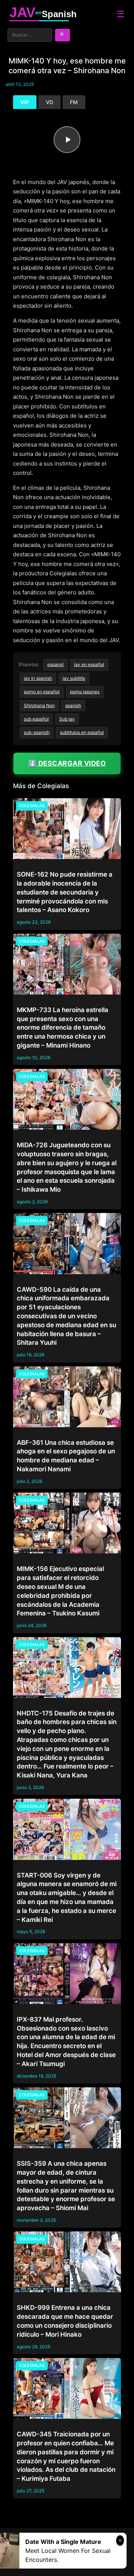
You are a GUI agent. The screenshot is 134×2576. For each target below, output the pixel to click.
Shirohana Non (39, 705)
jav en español (89, 664)
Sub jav (67, 719)
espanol (55, 664)
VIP (25, 102)
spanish (73, 705)
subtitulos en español (82, 732)
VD (50, 102)
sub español (36, 719)
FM (74, 102)
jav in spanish (38, 678)
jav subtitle (74, 678)
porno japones (85, 692)
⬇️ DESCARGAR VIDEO (67, 763)
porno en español (42, 692)
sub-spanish (37, 732)
